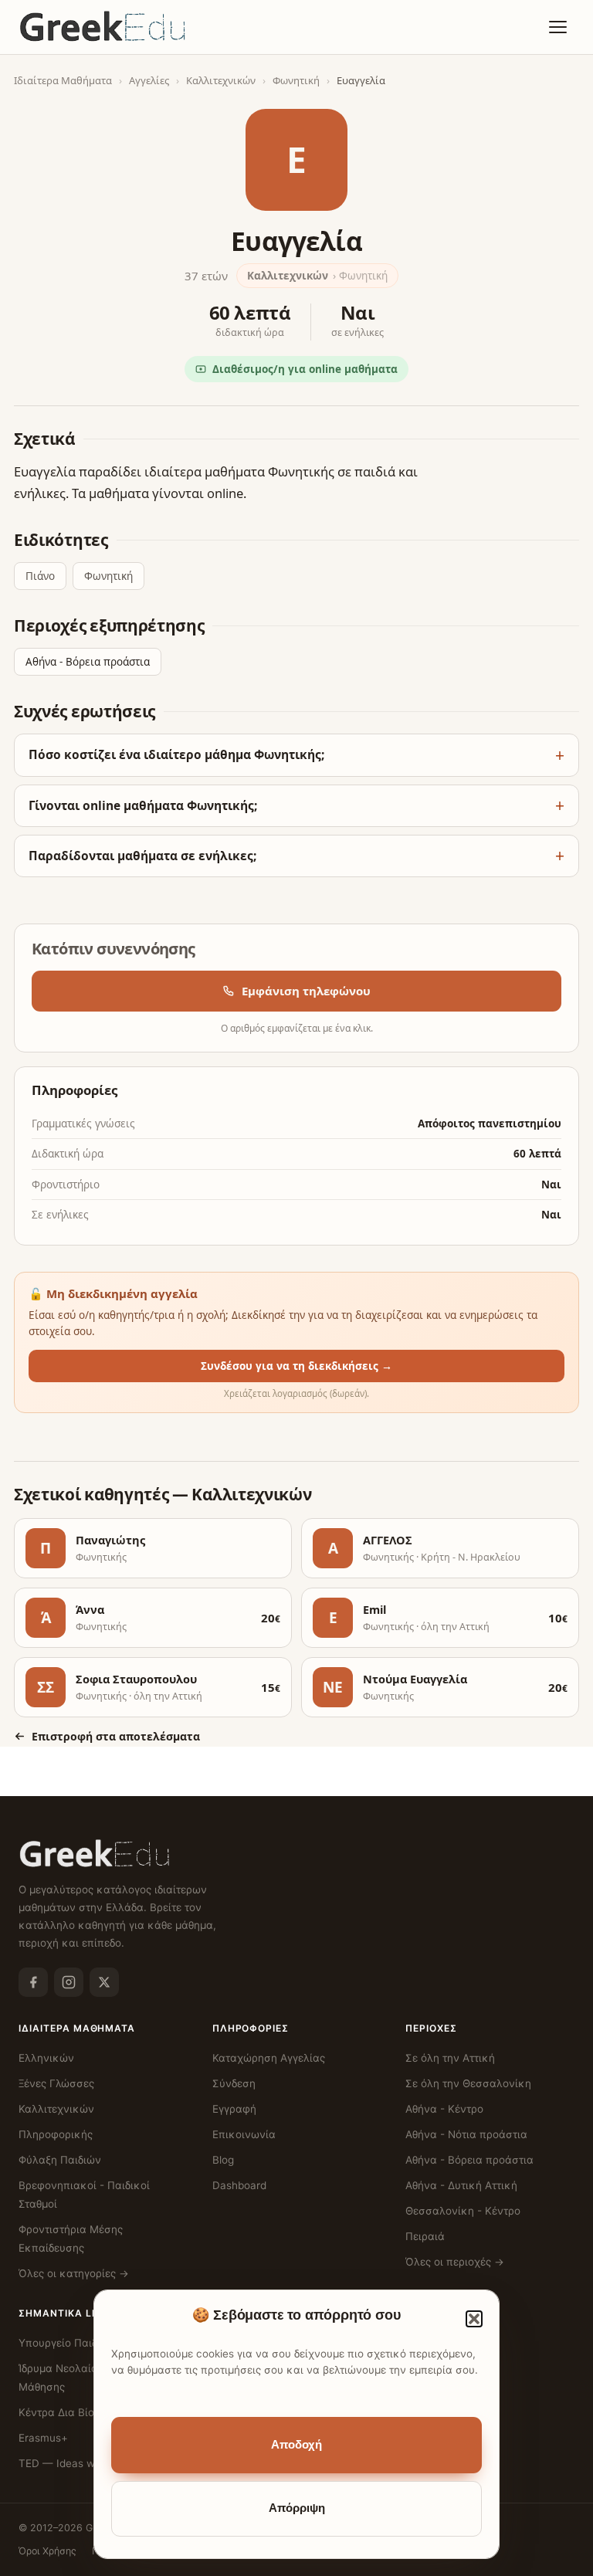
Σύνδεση (234, 2083)
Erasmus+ (43, 2438)
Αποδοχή (296, 2445)
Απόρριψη (297, 2508)
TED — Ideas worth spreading (93, 2463)
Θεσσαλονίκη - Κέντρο (463, 2211)
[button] (474, 2319)
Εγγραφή (234, 2109)
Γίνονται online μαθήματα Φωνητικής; (143, 805)
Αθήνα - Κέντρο (444, 2109)
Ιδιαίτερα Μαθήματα (63, 80)
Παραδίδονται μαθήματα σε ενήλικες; (142, 856)
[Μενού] (557, 27)
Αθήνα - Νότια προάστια (466, 2134)
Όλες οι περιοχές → (455, 2262)
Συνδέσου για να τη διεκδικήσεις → (296, 1366)
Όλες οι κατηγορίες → (74, 2273)
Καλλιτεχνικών (221, 80)
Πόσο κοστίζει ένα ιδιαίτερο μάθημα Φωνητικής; (176, 754)
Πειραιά (425, 2236)
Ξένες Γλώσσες (56, 2083)
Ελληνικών (46, 2058)
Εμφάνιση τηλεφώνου (306, 991)
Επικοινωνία (244, 2134)
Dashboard (239, 2185)
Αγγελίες (149, 80)
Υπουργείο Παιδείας (68, 2343)
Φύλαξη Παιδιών (60, 2160)
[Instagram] (69, 1982)
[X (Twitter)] (104, 1982)
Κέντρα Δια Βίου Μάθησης (84, 2412)
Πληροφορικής (56, 2134)
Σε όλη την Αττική (450, 2058)
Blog (223, 2160)
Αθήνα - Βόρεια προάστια (88, 662)
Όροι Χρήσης (47, 2551)
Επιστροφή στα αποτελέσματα (116, 1736)
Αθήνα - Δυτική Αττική (461, 2185)
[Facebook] (33, 1982)
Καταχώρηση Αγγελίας (269, 2058)
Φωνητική (296, 80)
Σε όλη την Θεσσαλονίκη (468, 2083)
